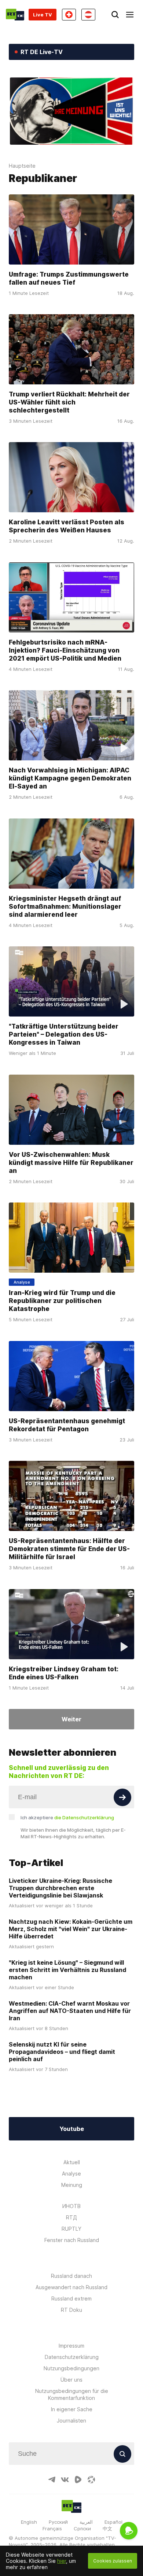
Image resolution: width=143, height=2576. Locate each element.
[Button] (122, 1797)
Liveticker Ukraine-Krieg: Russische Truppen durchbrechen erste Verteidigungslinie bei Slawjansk (60, 1888)
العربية (86, 2522)
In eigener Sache (72, 2409)
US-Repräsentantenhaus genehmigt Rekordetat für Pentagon (67, 1425)
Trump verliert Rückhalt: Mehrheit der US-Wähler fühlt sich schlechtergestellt (69, 402)
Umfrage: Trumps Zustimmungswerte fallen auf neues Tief (69, 278)
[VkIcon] (65, 2480)
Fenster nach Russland (72, 2240)
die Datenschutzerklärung (84, 1817)
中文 (107, 2528)
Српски (82, 2528)
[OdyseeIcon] (91, 2480)
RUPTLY (71, 2229)
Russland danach (71, 2276)
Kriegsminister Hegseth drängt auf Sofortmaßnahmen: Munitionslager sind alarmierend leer (65, 907)
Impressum (71, 2346)
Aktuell (72, 2162)
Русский (58, 2522)
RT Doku (71, 2310)
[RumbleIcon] (78, 2480)
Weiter (71, 1719)
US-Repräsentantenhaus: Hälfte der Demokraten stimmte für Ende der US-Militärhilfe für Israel (69, 1549)
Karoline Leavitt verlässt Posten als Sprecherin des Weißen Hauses (67, 527)
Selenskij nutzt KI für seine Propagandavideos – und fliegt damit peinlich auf (62, 2052)
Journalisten (71, 2421)
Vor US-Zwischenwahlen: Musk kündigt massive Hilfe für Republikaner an (71, 1163)
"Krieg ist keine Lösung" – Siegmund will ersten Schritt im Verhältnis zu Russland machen (67, 1970)
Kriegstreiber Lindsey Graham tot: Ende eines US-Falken (64, 1673)
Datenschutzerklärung (72, 2357)
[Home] (15, 15)
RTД (71, 2217)
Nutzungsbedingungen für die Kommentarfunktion (72, 2394)
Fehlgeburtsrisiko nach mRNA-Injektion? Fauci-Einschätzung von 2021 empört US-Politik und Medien (65, 650)
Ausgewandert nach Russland (71, 2287)
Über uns (71, 2380)
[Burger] (130, 15)
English (29, 2522)
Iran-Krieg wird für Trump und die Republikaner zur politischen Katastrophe (62, 1301)
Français (52, 2528)
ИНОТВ (71, 2206)
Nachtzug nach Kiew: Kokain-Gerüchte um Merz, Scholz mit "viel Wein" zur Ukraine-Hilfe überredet (71, 1929)
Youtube (72, 2129)
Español (113, 2522)
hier (62, 2561)
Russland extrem (71, 2298)
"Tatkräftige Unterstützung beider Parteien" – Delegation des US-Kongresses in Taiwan (64, 1035)
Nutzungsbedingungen (71, 2368)
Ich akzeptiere (67, 1817)
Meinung (72, 2185)
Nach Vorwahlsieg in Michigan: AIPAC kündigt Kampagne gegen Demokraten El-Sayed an (70, 779)
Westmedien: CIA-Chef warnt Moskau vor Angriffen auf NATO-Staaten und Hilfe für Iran (70, 2011)
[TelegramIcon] (52, 2480)
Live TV (43, 15)
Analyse (71, 2174)
